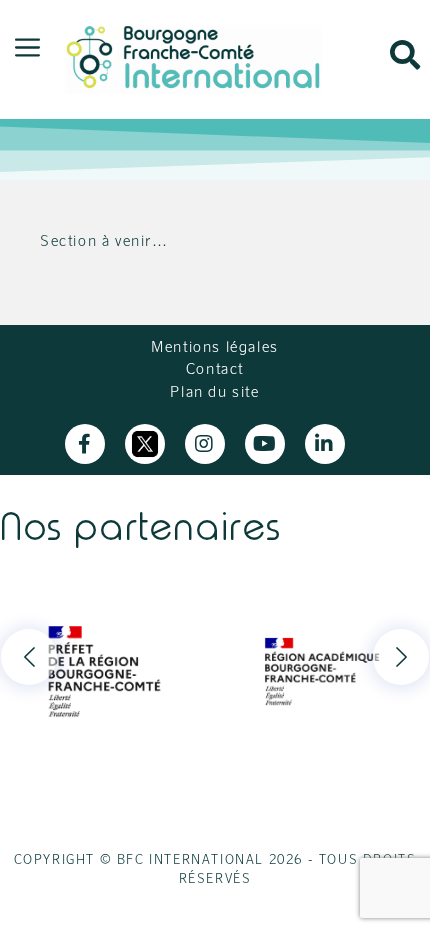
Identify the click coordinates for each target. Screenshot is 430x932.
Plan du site (214, 391)
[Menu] (27, 49)
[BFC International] (193, 56)
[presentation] (29, 657)
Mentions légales (215, 346)
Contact (215, 368)
